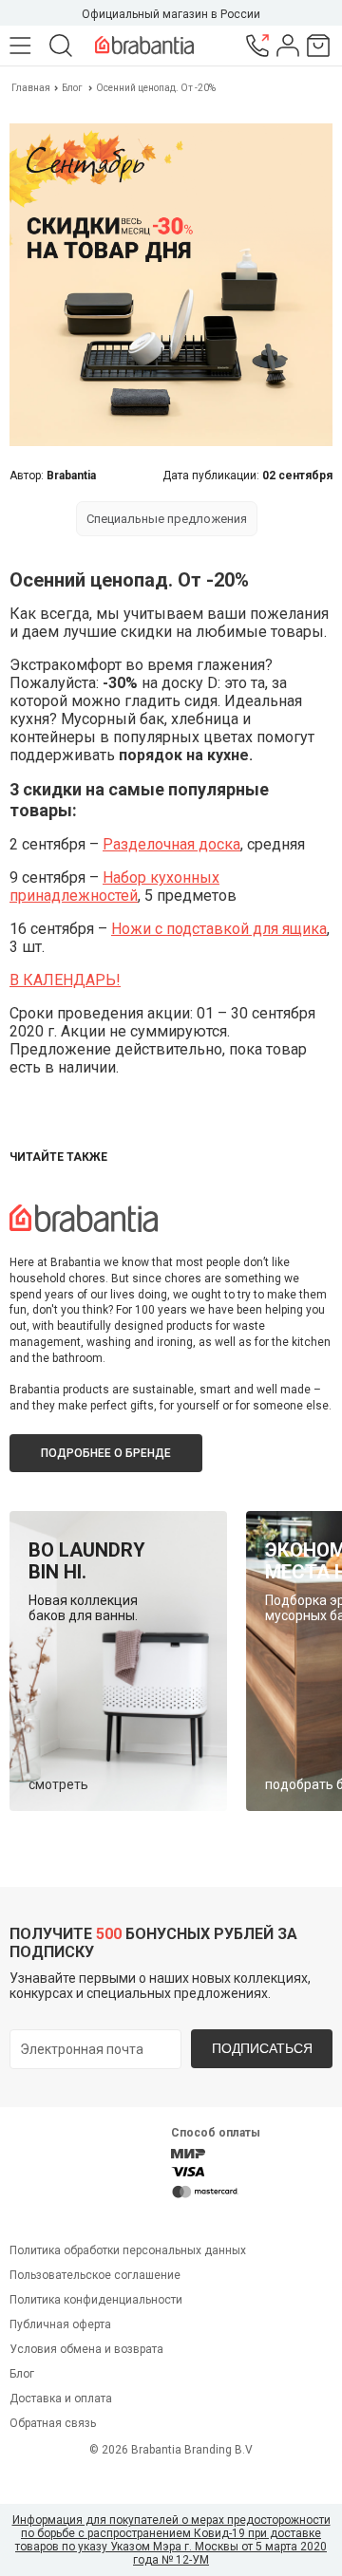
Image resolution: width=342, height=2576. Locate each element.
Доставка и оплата (61, 2399)
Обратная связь (53, 2423)
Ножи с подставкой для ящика (219, 929)
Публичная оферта (60, 2324)
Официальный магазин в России (171, 14)
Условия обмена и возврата (86, 2349)
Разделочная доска (171, 844)
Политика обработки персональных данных (128, 2250)
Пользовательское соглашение (95, 2275)
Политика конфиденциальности (96, 2300)
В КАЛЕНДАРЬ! (65, 980)
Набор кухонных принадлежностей (114, 887)
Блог (72, 88)
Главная (32, 88)
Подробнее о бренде (106, 1453)
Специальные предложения (167, 519)
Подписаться (262, 2048)
